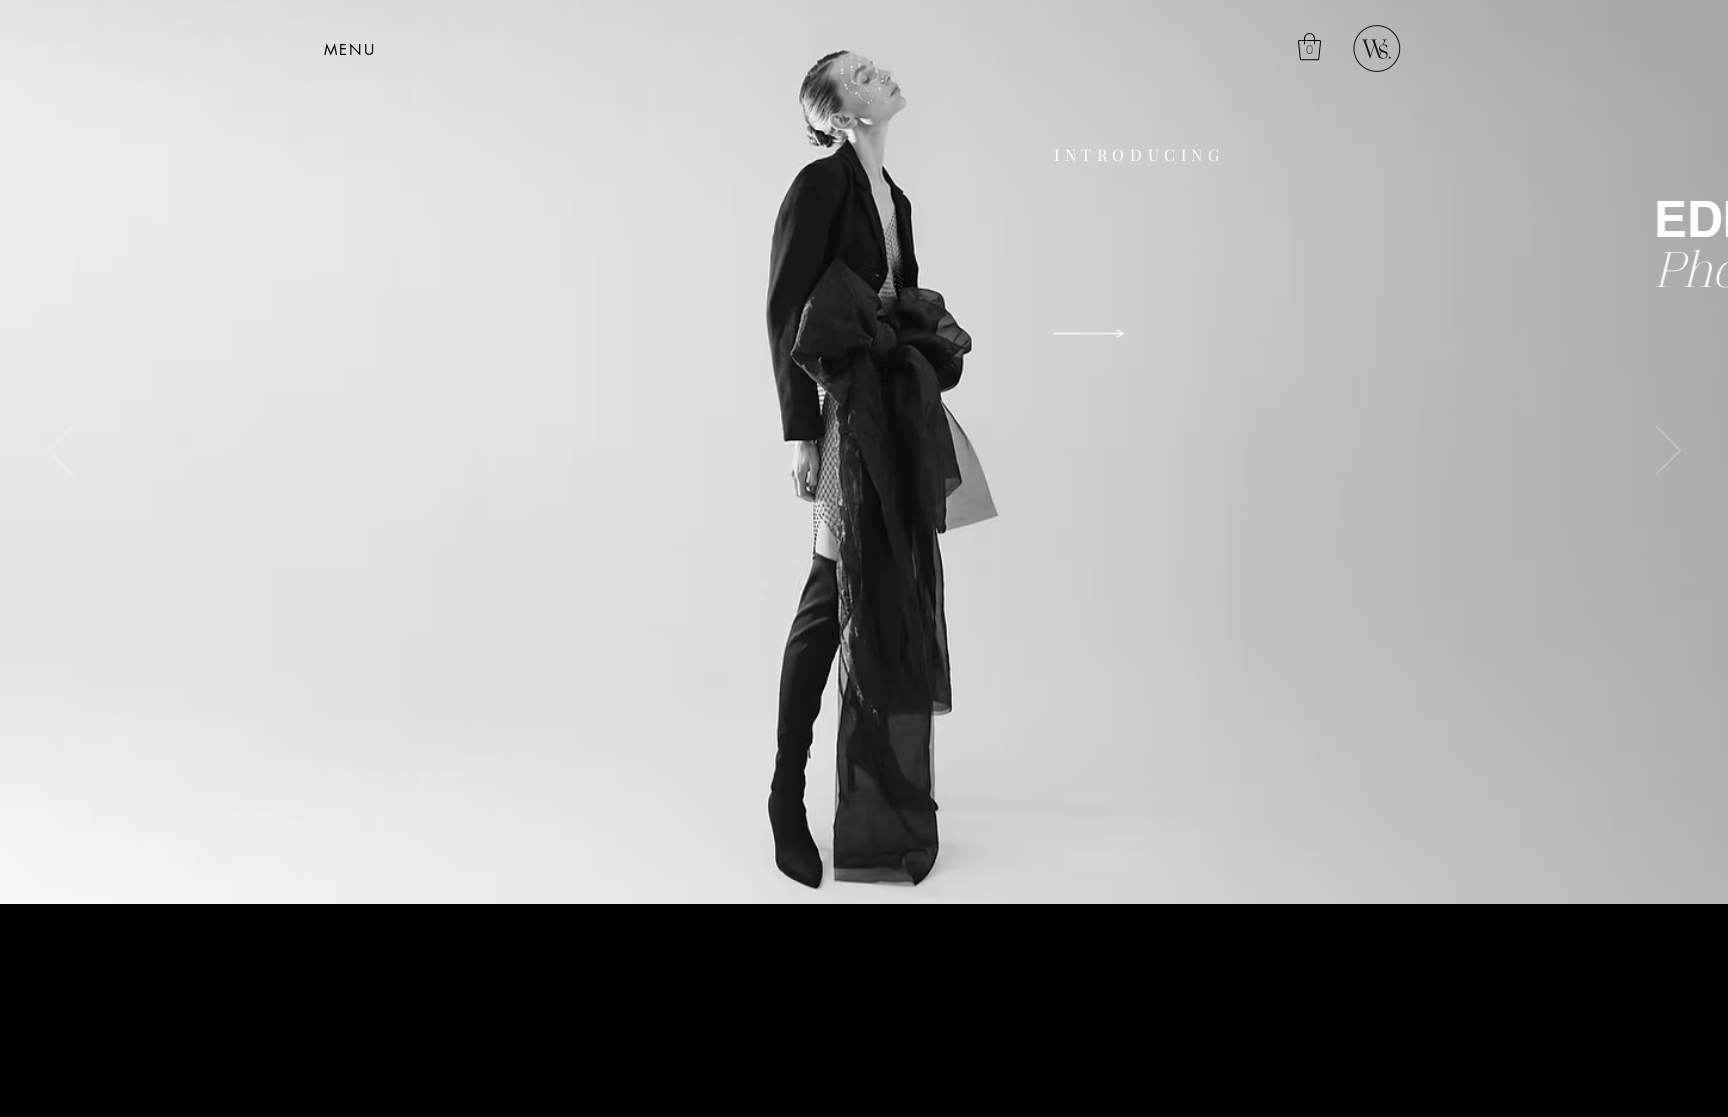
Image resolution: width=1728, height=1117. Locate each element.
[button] (350, 49)
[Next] (1668, 452)
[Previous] (59, 452)
